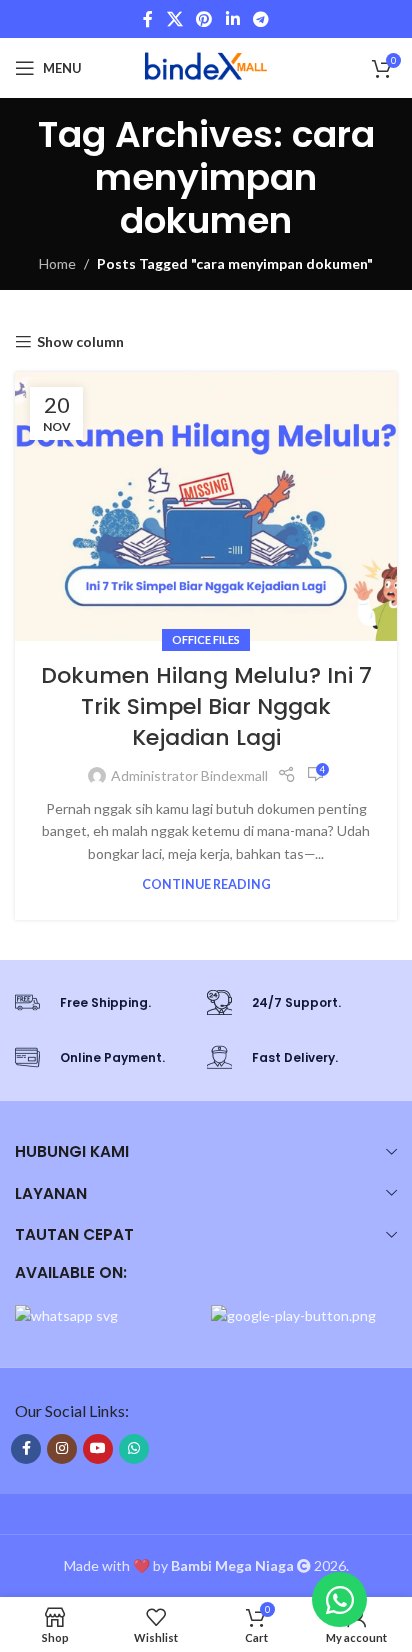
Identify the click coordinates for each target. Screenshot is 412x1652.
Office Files (206, 639)
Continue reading (206, 884)
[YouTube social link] (98, 1449)
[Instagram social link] (62, 1449)
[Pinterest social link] (204, 19)
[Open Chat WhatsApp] (339, 1599)
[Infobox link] (101, 1002)
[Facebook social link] (148, 19)
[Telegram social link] (260, 19)
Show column (80, 342)
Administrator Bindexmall (189, 775)
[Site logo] (206, 66)
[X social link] (174, 19)
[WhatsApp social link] (134, 1449)
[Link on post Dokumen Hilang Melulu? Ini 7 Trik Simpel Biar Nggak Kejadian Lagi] (206, 506)
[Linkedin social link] (232, 19)
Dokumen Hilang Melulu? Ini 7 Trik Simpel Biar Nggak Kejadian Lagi (206, 706)
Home (57, 263)
